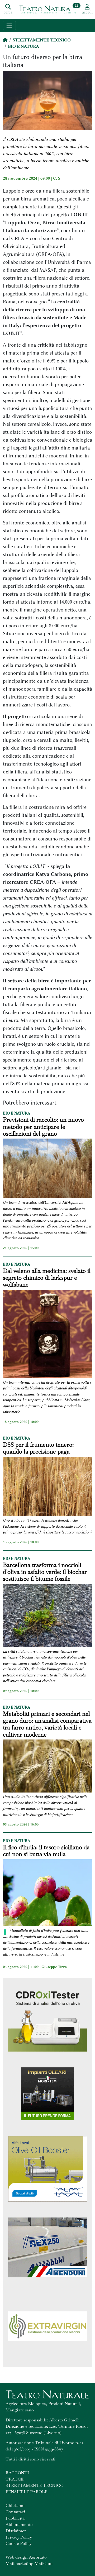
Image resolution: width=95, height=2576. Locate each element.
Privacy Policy (19, 2537)
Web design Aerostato (26, 2557)
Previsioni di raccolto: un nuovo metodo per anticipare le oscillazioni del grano (43, 1127)
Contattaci (15, 2512)
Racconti (17, 2473)
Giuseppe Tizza (54, 1967)
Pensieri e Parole (26, 2492)
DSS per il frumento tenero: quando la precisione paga (38, 1448)
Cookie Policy (19, 2543)
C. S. (57, 178)
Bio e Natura (23, 46)
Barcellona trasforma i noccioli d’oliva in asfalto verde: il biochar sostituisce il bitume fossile (45, 1572)
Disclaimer (16, 2531)
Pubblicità (15, 2518)
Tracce (15, 2479)
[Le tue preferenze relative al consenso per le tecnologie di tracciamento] (5, 1932)
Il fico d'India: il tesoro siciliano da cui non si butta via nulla (46, 1851)
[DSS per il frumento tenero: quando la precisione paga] (48, 1487)
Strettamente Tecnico (42, 40)
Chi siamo (15, 2505)
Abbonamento (19, 2524)
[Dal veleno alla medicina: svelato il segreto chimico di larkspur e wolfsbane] (48, 1335)
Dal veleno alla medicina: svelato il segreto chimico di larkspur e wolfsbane (47, 1278)
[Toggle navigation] (9, 25)
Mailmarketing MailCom (29, 2563)
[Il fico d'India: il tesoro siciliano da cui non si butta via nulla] (48, 1894)
